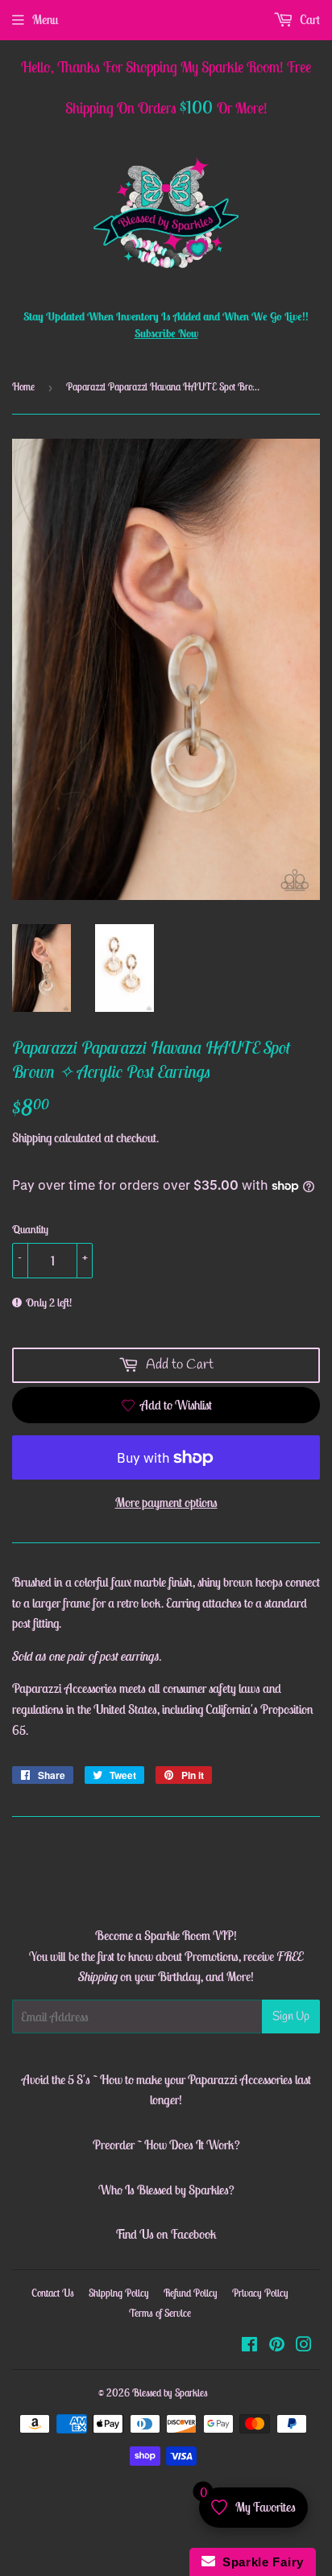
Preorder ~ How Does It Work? (166, 2145)
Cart (309, 19)
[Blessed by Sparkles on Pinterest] (277, 2346)
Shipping (32, 1137)
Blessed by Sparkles (170, 2393)
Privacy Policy (260, 2293)
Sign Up (291, 2017)
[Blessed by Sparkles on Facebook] (249, 2346)
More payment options (166, 1502)
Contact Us (53, 2293)
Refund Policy (191, 2293)
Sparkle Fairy (260, 2562)
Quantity (30, 1229)
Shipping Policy (119, 2293)
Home (23, 387)
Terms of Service (160, 2313)
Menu (45, 19)
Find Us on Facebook (166, 2234)
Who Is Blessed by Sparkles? (166, 2190)
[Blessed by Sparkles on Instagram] (304, 2346)
